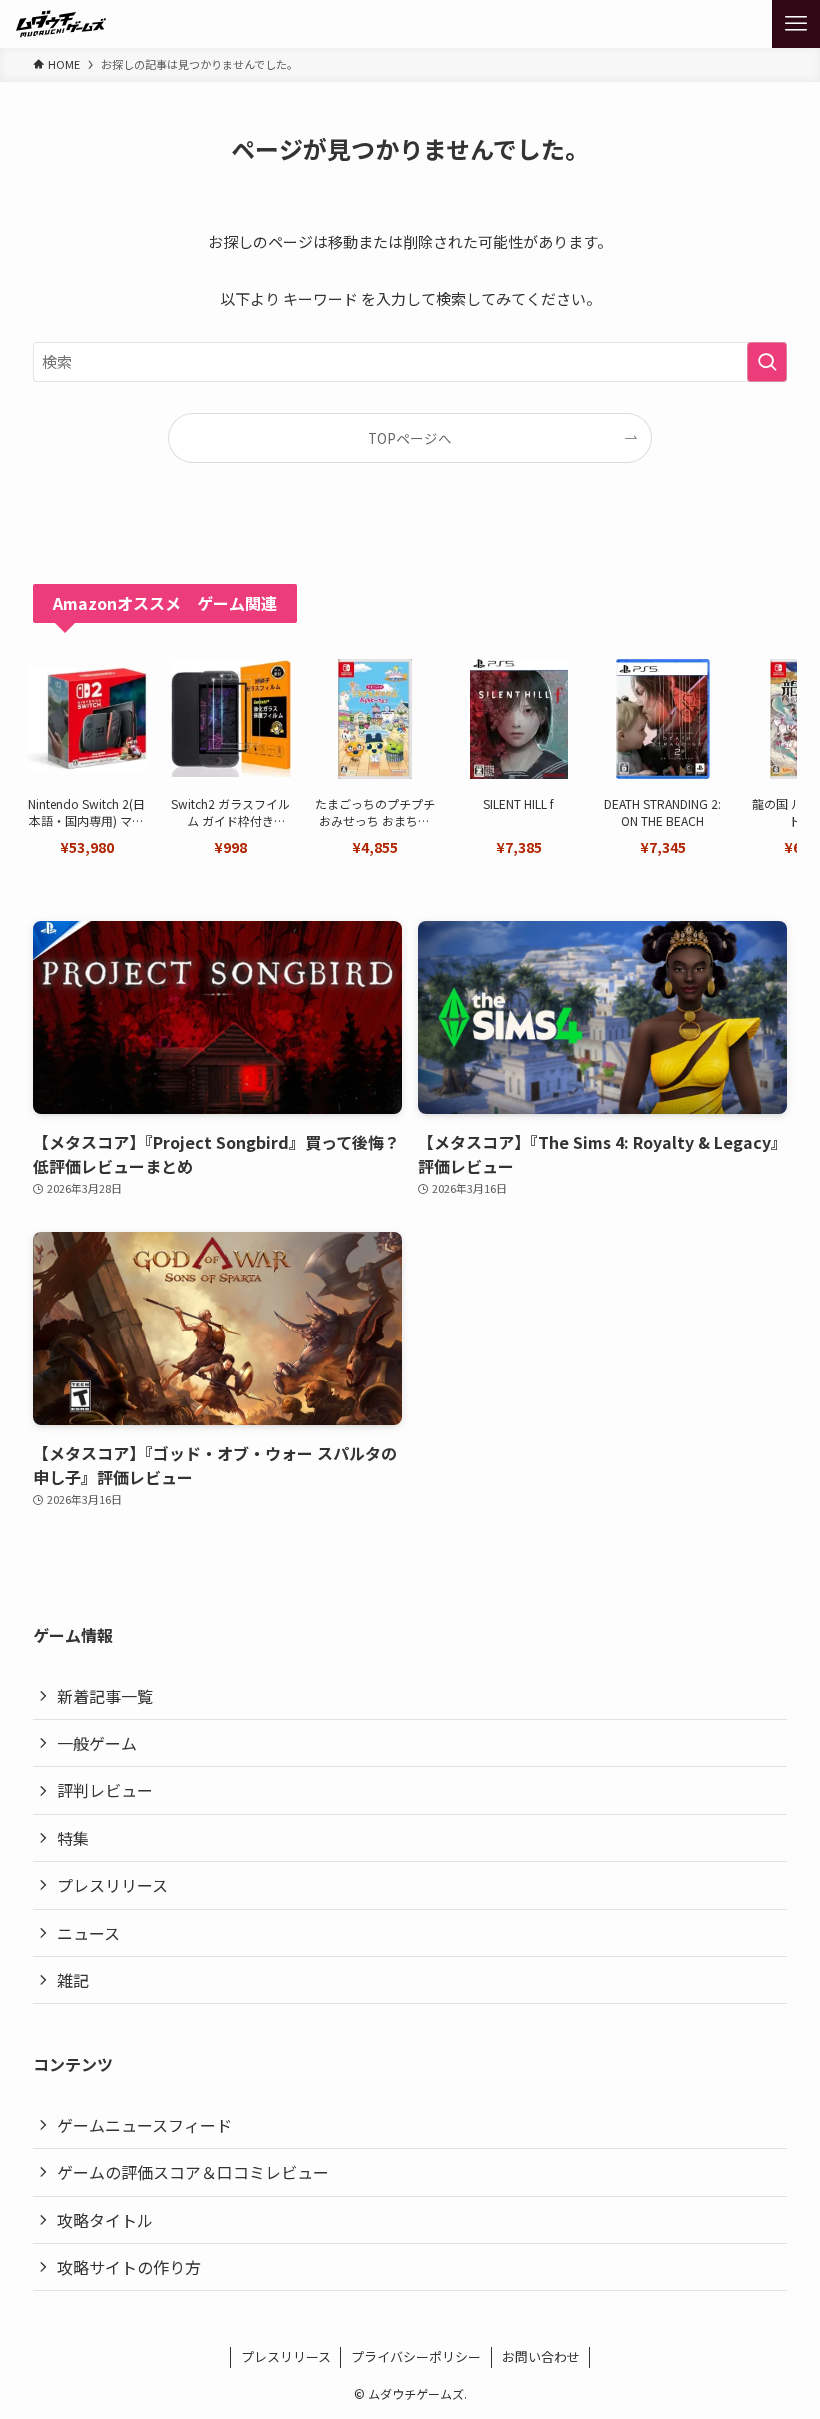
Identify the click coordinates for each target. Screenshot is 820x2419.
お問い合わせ (541, 2356)
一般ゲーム (97, 1743)
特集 (73, 1838)
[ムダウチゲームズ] (61, 24)
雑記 (73, 1980)
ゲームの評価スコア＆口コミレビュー (193, 2172)
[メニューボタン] (796, 24)
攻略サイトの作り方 (129, 2267)
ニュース (88, 1933)
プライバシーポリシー (416, 2356)
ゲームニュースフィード (144, 2125)
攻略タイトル (105, 2220)
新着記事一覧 (105, 1696)
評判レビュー (105, 1790)
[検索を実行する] (767, 362)
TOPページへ (410, 438)
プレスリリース (112, 1885)
